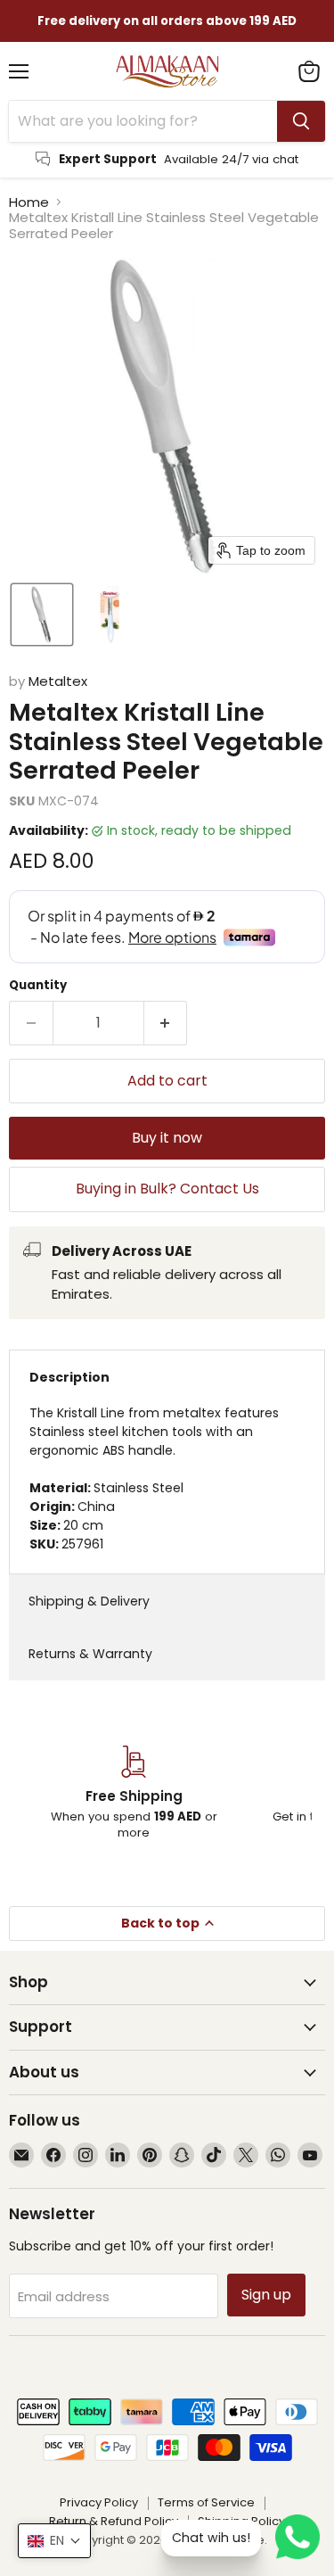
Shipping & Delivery (89, 1601)
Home (29, 202)
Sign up (266, 2295)
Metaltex (58, 681)
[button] (42, 615)
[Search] (301, 121)
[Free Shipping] (134, 1794)
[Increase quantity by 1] (166, 1023)
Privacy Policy (99, 2502)
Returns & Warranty (90, 1654)
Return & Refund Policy (114, 2521)
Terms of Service (206, 2502)
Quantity (38, 985)
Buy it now (167, 1138)
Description (69, 1377)
